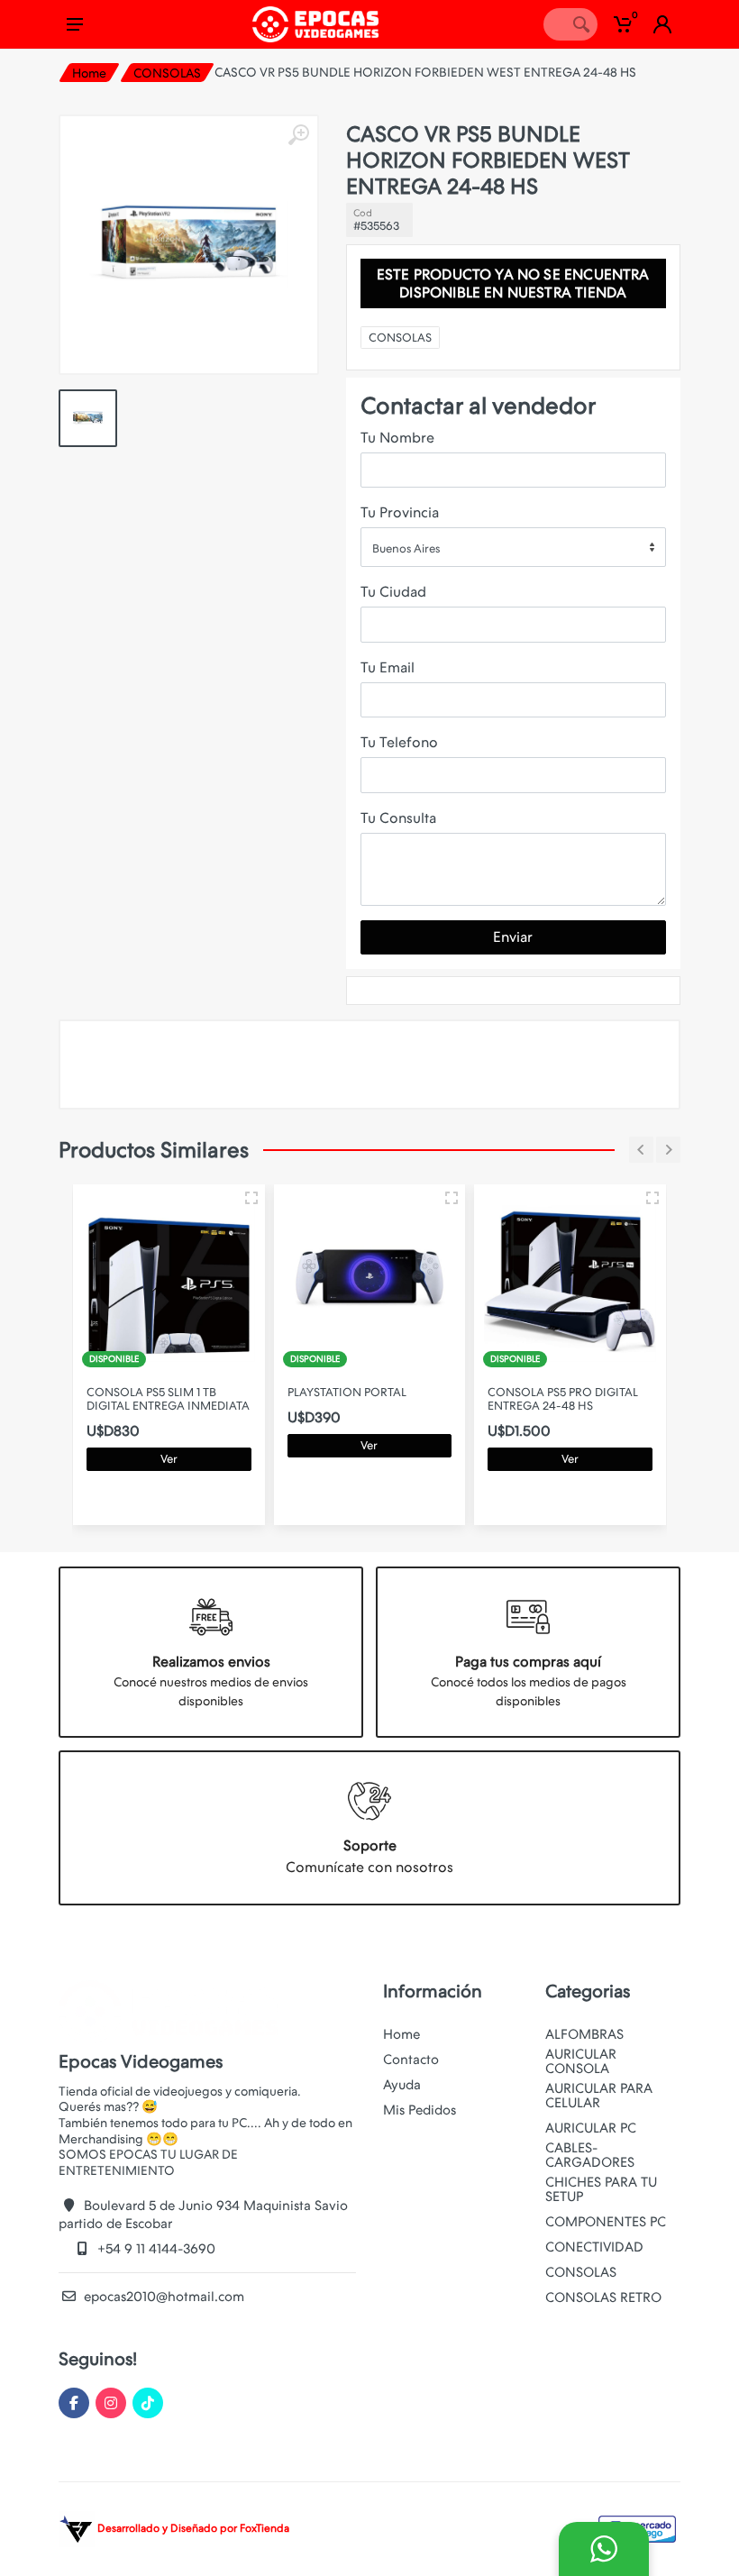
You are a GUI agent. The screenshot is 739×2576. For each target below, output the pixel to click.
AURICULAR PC (591, 2128)
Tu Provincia (400, 512)
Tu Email (388, 667)
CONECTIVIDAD (594, 2247)
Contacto (411, 2060)
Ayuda (402, 2085)
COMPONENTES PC (606, 2222)
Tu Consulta (398, 818)
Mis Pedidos (420, 2110)
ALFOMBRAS (584, 2034)
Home (89, 73)
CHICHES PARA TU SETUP (601, 2189)
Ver (169, 1459)
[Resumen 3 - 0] (251, 1198)
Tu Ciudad (393, 592)
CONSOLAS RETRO (603, 2297)
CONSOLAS (167, 73)
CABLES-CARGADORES (590, 2155)
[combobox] (513, 547)
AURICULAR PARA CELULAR (599, 2096)
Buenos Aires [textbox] (406, 548)
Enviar (513, 937)
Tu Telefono (399, 742)
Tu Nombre (397, 438)
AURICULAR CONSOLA (581, 2061)
